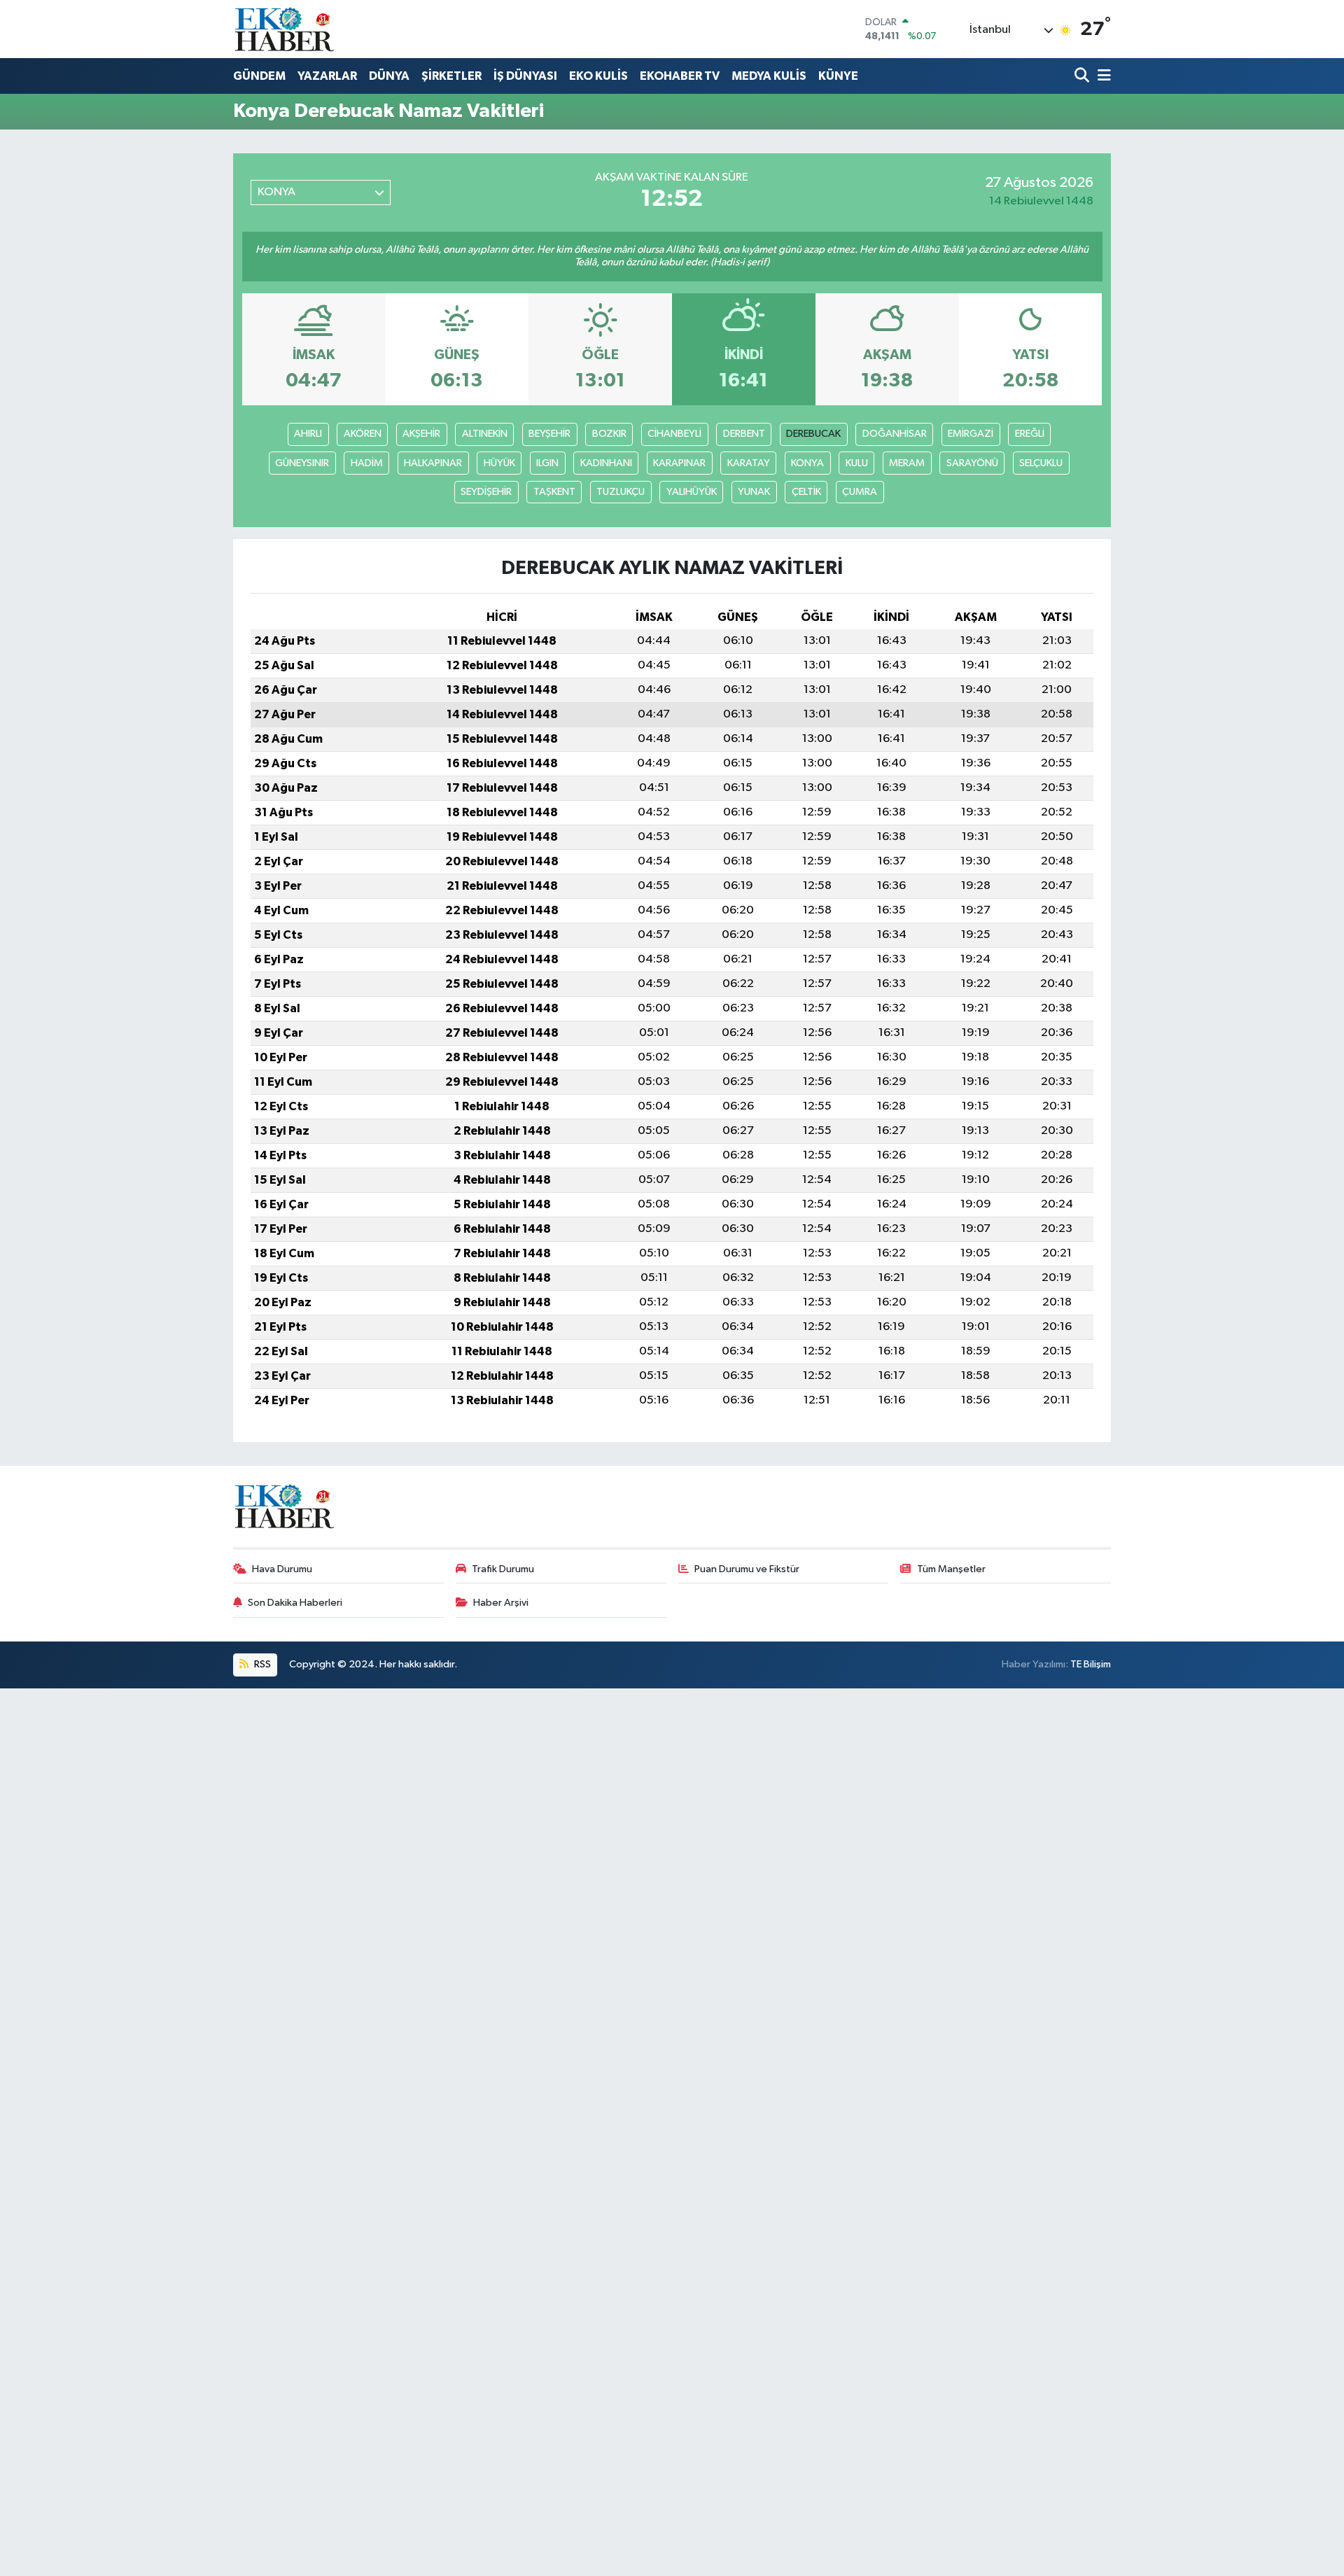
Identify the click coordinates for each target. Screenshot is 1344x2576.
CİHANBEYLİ (674, 434)
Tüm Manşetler (951, 1569)
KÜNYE (838, 76)
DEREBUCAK (813, 434)
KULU (857, 463)
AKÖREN (363, 434)
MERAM (907, 463)
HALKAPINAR (433, 463)
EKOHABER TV (680, 76)
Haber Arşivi (501, 1603)
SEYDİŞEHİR (486, 492)
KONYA (807, 463)
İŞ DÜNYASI (525, 76)
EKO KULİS (598, 76)
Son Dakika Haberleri (295, 1603)
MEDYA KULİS (769, 76)
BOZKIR (609, 434)
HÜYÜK (499, 463)
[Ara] (1083, 77)
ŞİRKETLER (451, 76)
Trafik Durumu (503, 1569)
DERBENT (744, 434)
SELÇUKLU (1041, 463)
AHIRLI (308, 434)
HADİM (367, 463)
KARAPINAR (679, 463)
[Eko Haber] (286, 29)
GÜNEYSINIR (302, 463)
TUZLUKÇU (621, 492)
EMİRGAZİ (971, 434)
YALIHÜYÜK (692, 492)
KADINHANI (606, 463)
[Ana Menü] (1102, 77)
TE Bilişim (1091, 1664)
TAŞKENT (554, 492)
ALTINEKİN (485, 434)
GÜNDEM (259, 76)
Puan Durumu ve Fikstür (747, 1569)
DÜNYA (389, 76)
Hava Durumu (282, 1569)
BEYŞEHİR (549, 434)
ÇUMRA (860, 492)
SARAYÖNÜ (972, 463)
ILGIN (547, 463)
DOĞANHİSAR (895, 434)
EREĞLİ (1030, 434)
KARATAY (749, 463)
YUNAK (754, 492)
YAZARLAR (327, 76)
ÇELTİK (806, 492)
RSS (261, 1664)
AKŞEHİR (421, 434)
